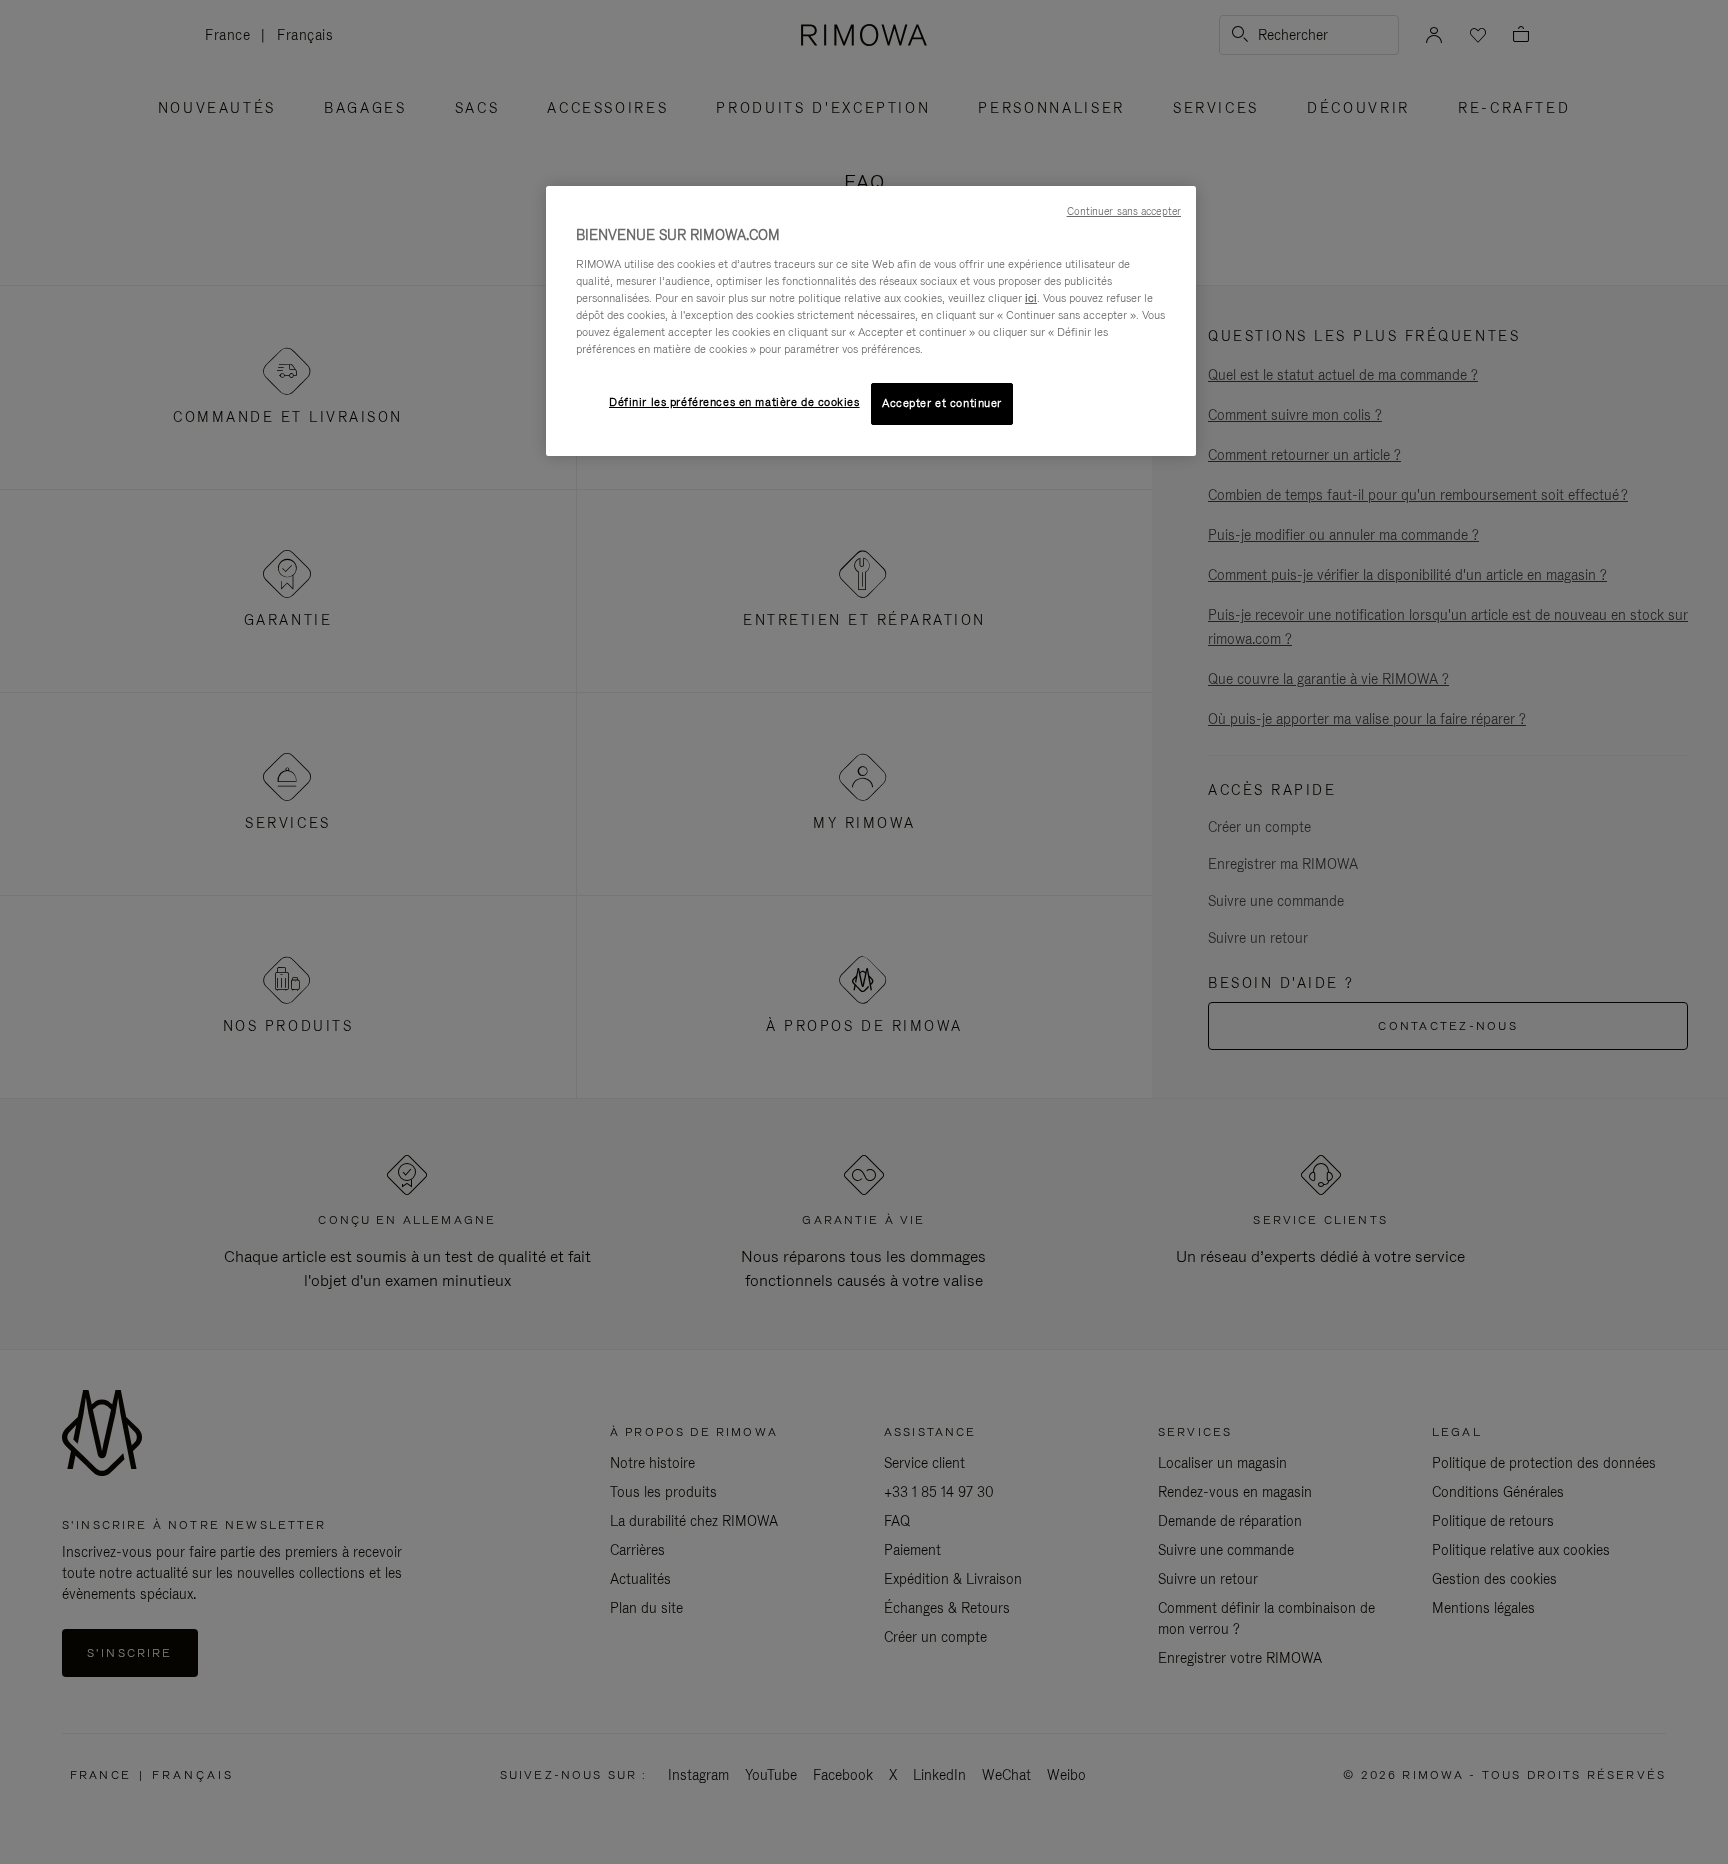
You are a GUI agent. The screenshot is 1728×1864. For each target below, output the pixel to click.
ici (1031, 298)
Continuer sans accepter (1124, 211)
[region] (871, 321)
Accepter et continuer (942, 403)
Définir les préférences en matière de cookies (734, 402)
